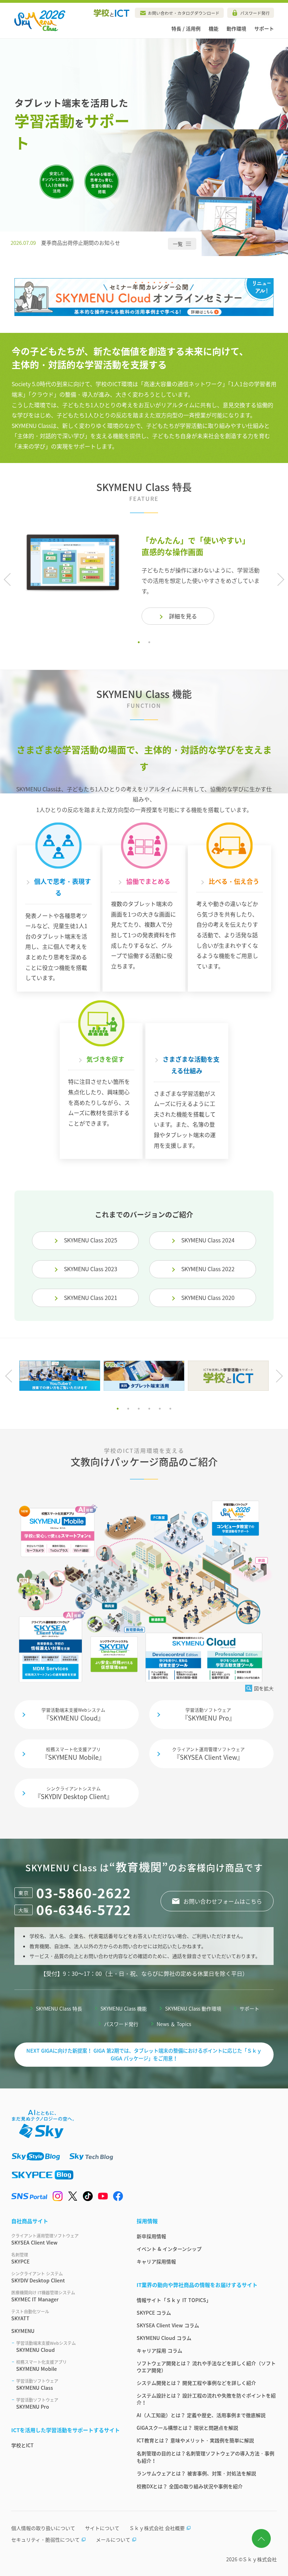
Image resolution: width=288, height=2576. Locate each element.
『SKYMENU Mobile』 (73, 1754)
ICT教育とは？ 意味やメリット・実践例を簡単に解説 (195, 2440)
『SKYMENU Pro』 (208, 1715)
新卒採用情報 (151, 2236)
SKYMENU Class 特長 (59, 2008)
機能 (214, 28)
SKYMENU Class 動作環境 (193, 2008)
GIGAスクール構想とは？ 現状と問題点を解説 (187, 2428)
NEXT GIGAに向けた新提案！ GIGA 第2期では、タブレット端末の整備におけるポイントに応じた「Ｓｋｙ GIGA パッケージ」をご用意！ (144, 2054)
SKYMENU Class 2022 (208, 1269)
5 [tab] (160, 1409)
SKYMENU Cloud (46, 2347)
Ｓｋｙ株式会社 (260, 2559)
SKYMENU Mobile (41, 2366)
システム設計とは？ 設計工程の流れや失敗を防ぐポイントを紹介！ (206, 2399)
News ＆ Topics (174, 2024)
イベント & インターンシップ (169, 2249)
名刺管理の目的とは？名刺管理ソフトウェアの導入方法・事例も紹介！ (205, 2457)
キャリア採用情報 (156, 2261)
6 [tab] (170, 1409)
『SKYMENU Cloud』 (73, 1715)
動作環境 (236, 28)
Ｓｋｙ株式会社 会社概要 (157, 2528)
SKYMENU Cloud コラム (164, 2338)
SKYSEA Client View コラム (168, 2325)
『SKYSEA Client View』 (208, 1754)
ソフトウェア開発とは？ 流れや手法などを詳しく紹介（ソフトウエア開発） (206, 2367)
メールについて (113, 2540)
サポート (264, 28)
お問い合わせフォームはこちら (223, 1901)
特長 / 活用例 (186, 28)
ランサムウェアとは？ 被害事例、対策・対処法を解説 (196, 2473)
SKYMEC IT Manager (43, 2296)
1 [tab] (139, 642)
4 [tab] (149, 1409)
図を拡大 (264, 1688)
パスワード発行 (255, 13)
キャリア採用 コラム (159, 2350)
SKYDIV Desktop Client (38, 2277)
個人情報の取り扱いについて (43, 2528)
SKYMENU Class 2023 (91, 1269)
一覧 (178, 241)
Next (278, 580)
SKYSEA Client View (45, 2239)
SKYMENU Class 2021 (91, 1297)
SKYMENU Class (37, 2384)
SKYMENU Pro (37, 2403)
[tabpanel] (144, 579)
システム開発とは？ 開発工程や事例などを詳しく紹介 (196, 2383)
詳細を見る (183, 616)
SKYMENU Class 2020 (208, 1297)
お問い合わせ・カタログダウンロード (184, 13)
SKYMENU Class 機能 (124, 2008)
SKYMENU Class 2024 (208, 1240)
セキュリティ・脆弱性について (45, 2540)
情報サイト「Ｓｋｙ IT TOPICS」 (174, 2300)
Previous (10, 580)
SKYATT (30, 2315)
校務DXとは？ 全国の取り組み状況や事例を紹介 (190, 2486)
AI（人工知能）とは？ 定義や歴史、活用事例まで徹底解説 (201, 2415)
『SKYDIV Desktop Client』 (74, 1793)
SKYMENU (23, 2331)
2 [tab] (149, 642)
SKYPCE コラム (154, 2313)
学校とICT (22, 2445)
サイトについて (102, 2528)
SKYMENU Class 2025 (91, 1240)
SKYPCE (20, 2258)
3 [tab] (139, 1409)
